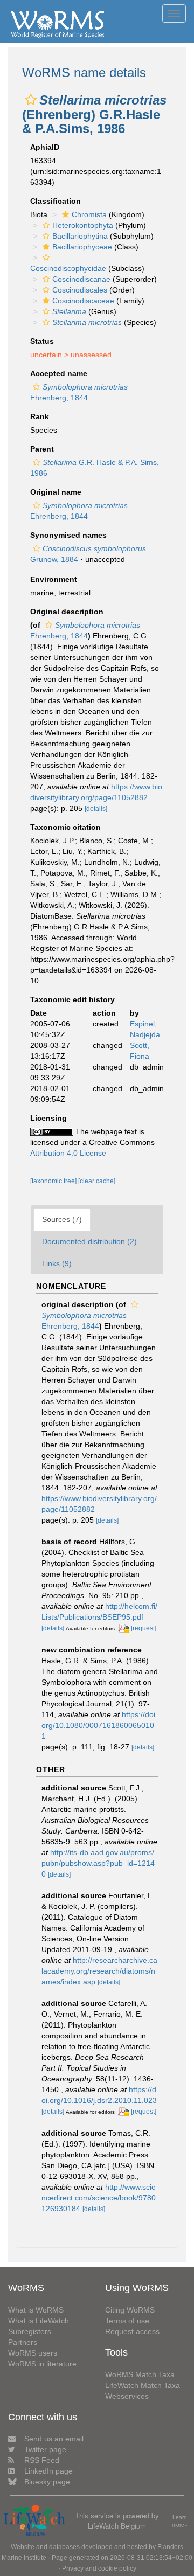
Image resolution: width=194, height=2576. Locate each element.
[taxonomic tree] (54, 1181)
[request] (144, 1628)
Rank (40, 416)
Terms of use (127, 2321)
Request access (132, 2331)
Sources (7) (62, 1219)
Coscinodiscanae (81, 279)
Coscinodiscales (80, 290)
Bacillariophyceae (82, 247)
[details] (96, 809)
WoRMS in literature (42, 2364)
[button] (31, 100)
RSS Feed (42, 2460)
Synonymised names (68, 535)
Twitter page (45, 2449)
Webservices (127, 2396)
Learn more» (180, 2521)
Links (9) (57, 1263)
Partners (23, 2342)
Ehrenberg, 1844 (84, 1321)
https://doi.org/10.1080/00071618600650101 (99, 1725)
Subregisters (30, 2331)
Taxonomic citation (65, 827)
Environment (54, 579)
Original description (67, 612)
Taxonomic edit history (72, 999)
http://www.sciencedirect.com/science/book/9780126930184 (99, 2198)
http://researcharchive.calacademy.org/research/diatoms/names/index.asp (99, 1971)
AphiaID (45, 147)
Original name (56, 492)
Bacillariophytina (80, 236)
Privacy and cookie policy (99, 2568)
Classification (56, 201)
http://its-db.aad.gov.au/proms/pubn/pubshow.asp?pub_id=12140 (98, 1863)
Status (42, 341)
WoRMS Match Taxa (140, 2374)
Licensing (48, 1118)
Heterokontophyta (83, 225)
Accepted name (59, 373)
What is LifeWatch (39, 2321)
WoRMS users (33, 2353)
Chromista (89, 214)
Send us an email (54, 2439)
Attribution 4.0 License (68, 1153)
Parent (42, 449)
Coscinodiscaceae (83, 301)
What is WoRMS (36, 2310)
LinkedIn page (48, 2471)
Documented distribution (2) (89, 1241)
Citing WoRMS (130, 2310)
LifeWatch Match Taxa (143, 2385)
